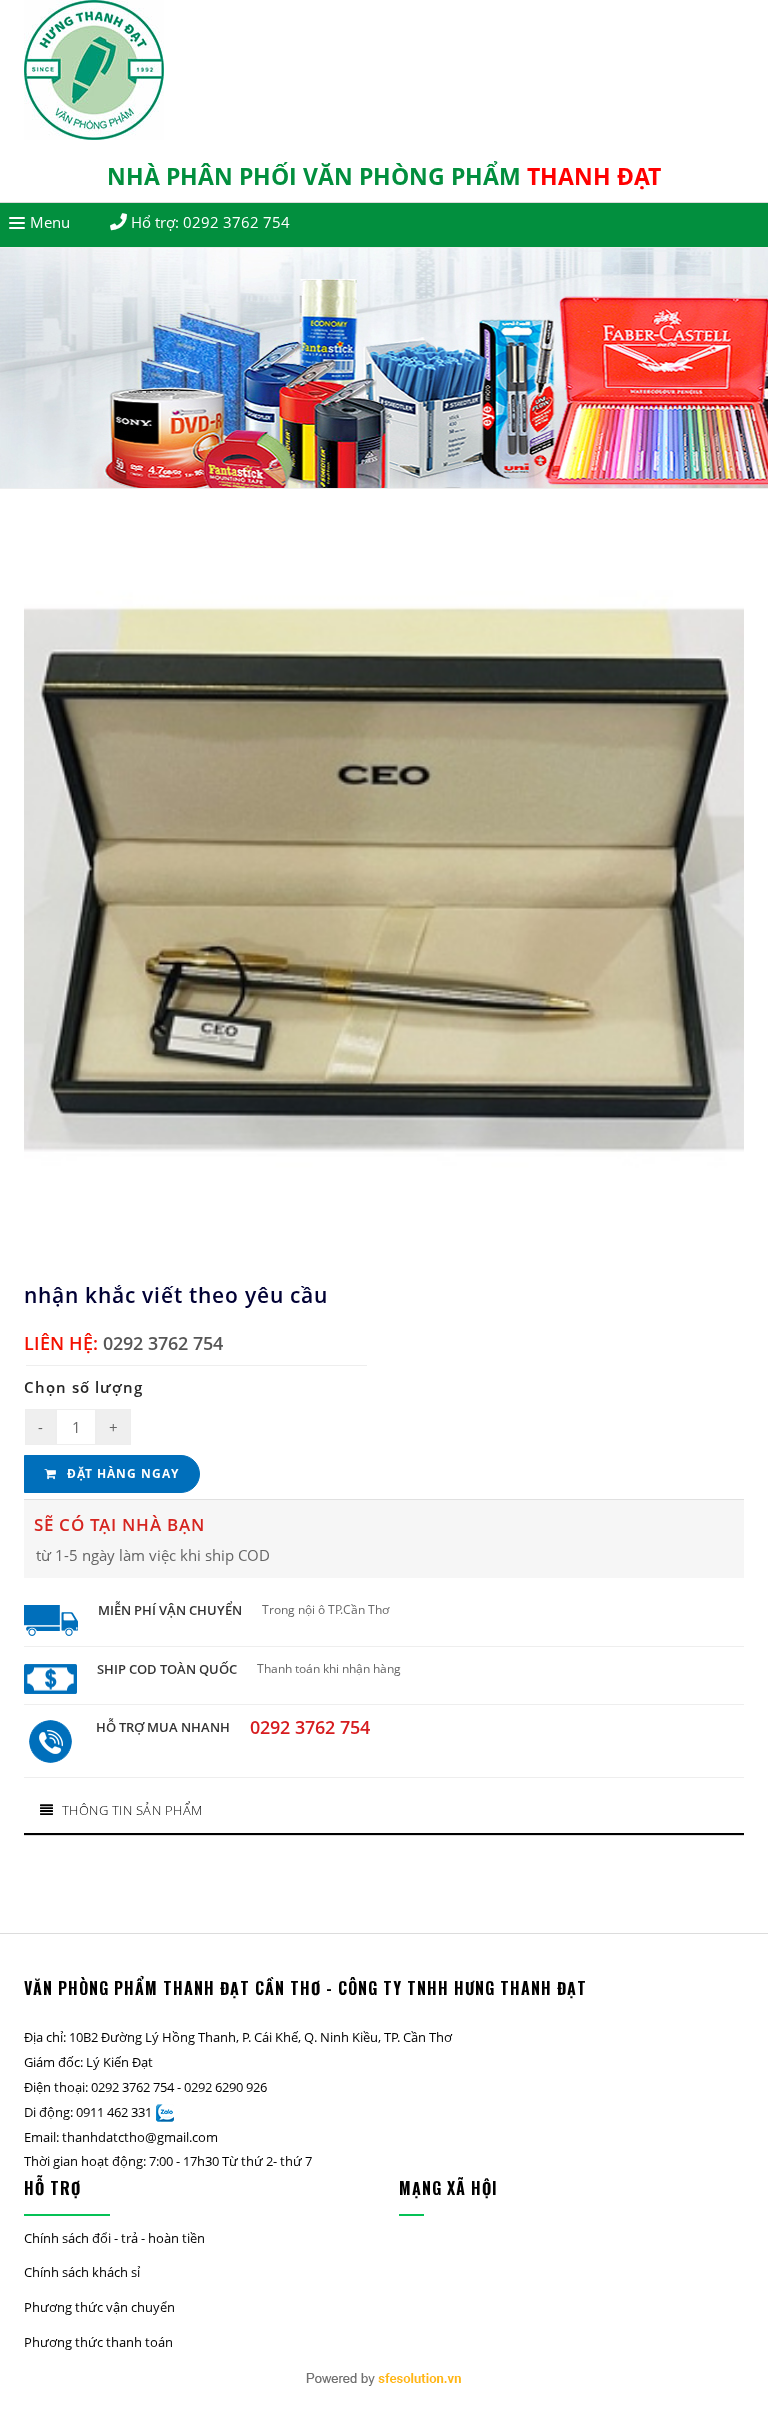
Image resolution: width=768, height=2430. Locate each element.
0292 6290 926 (225, 2087)
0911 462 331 (114, 2112)
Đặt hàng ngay (121, 1473)
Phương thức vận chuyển (99, 2307)
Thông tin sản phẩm (132, 1810)
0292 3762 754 (236, 222)
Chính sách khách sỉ (82, 2272)
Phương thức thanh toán (98, 2342)
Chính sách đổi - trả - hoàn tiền (114, 2238)
